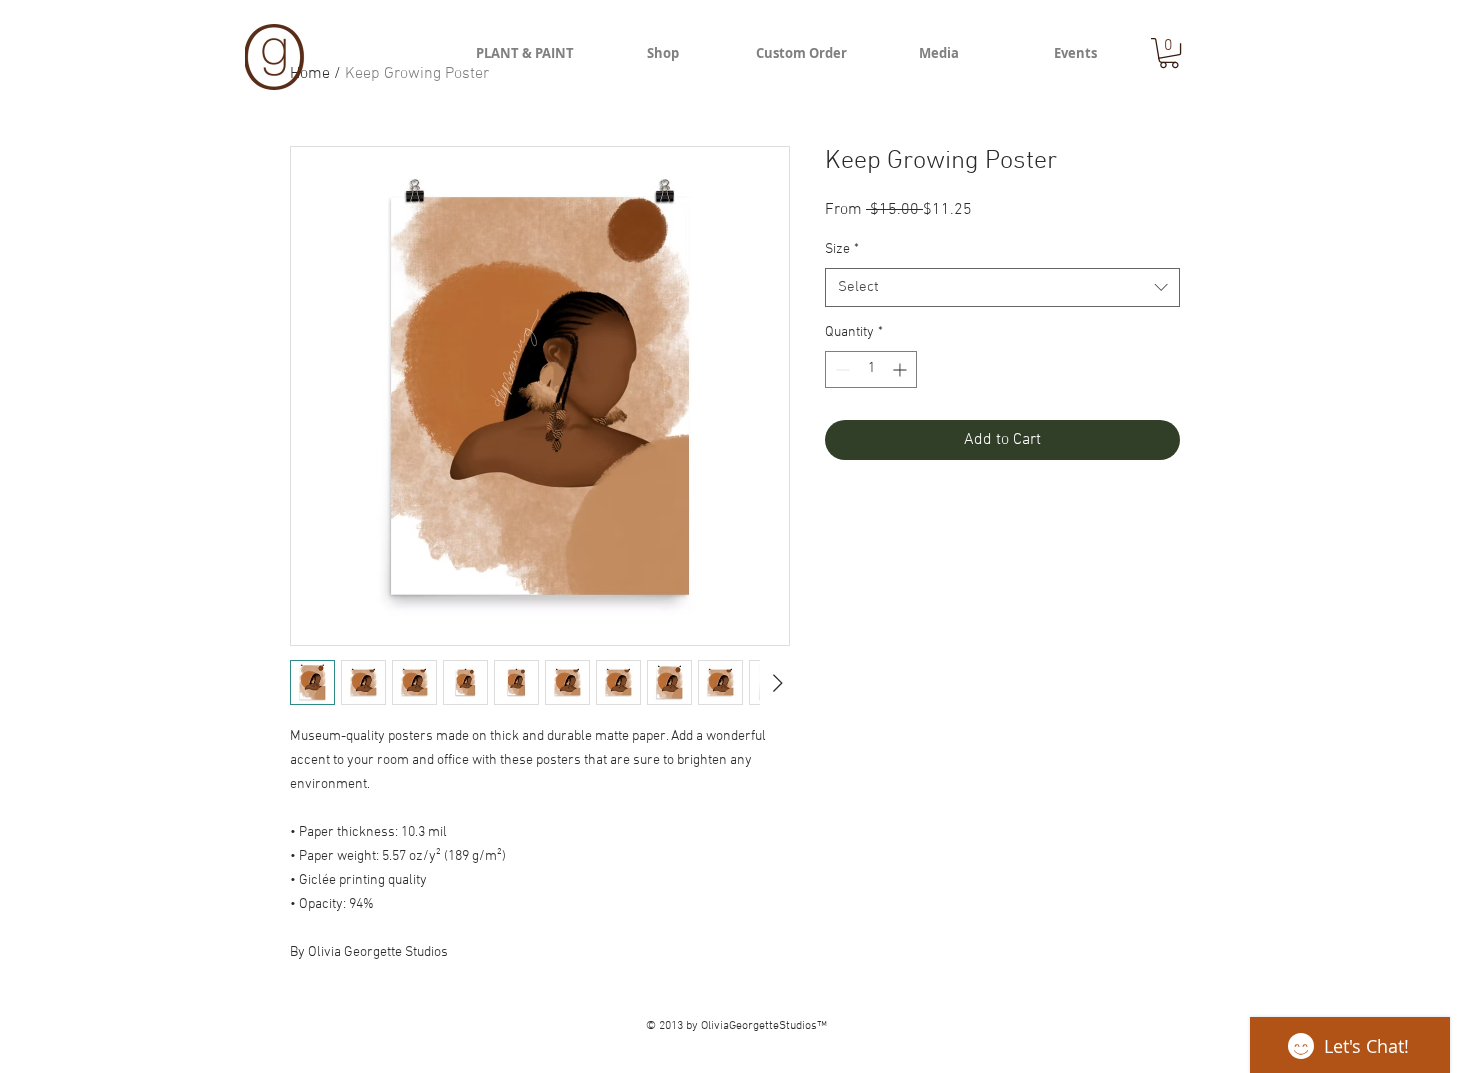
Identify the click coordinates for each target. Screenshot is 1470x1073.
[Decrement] (840, 369)
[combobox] (1002, 287)
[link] (1169, 53)
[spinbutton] (871, 369)
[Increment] (901, 369)
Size (842, 249)
